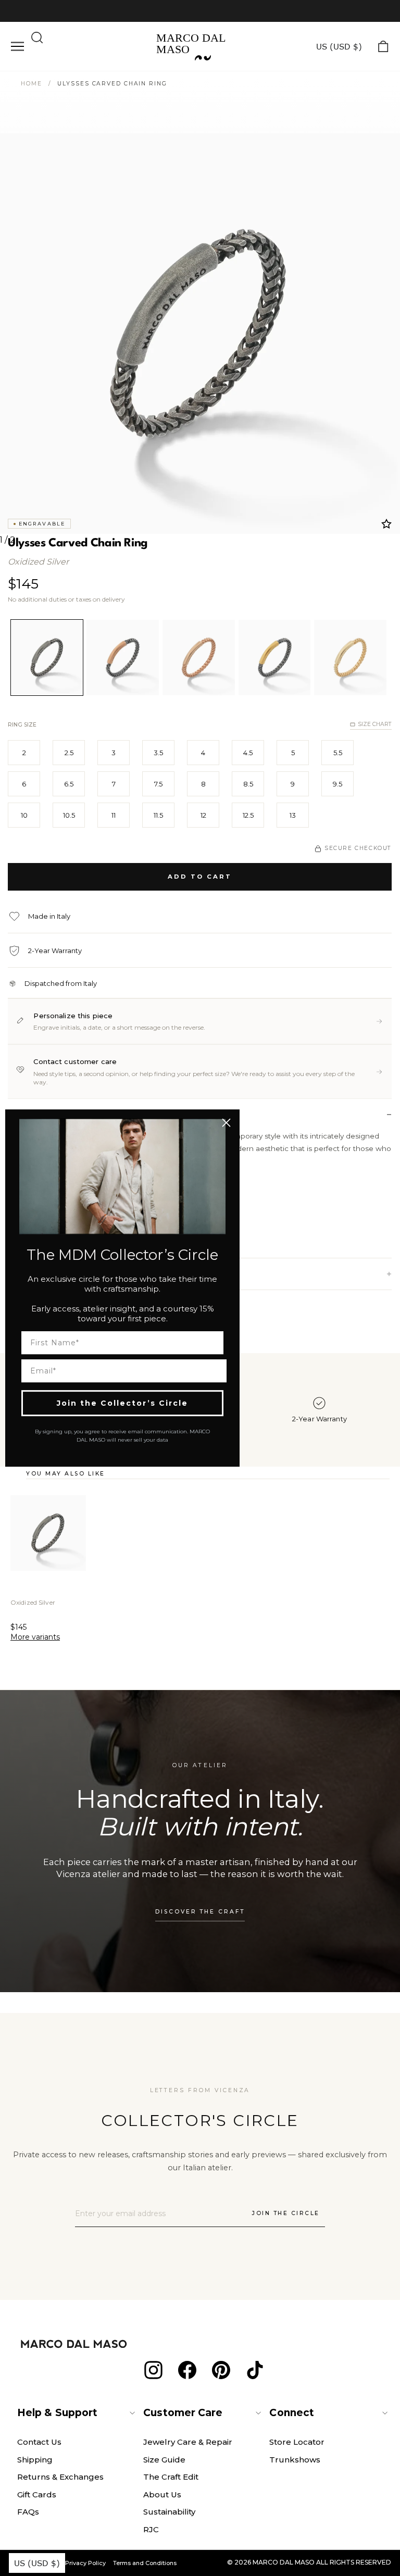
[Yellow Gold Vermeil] (350, 658)
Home (32, 84)
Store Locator (297, 2442)
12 (203, 815)
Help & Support (57, 2413)
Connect (292, 2413)
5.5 (338, 753)
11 (114, 815)
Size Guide (164, 2460)
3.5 (158, 753)
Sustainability (169, 2512)
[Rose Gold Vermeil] (199, 658)
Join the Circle (286, 2213)
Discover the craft (200, 1912)
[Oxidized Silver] (47, 658)
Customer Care (183, 2413)
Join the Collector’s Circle (122, 1403)
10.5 (69, 815)
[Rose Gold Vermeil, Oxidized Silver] (123, 658)
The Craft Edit (171, 2477)
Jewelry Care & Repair (188, 2442)
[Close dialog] (226, 1123)
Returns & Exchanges (60, 2477)
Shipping (35, 2460)
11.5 (158, 815)
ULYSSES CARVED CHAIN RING (112, 84)
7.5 (158, 784)
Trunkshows (295, 2460)
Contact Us (39, 2442)
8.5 (248, 784)
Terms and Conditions (145, 2563)
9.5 (337, 784)
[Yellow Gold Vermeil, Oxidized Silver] (275, 658)
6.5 (69, 784)
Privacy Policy (85, 2563)
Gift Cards (37, 2494)
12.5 (248, 815)
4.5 (248, 753)
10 (24, 815)
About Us (162, 2494)
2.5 (69, 753)
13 (293, 815)
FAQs (28, 2512)
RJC (151, 2529)
